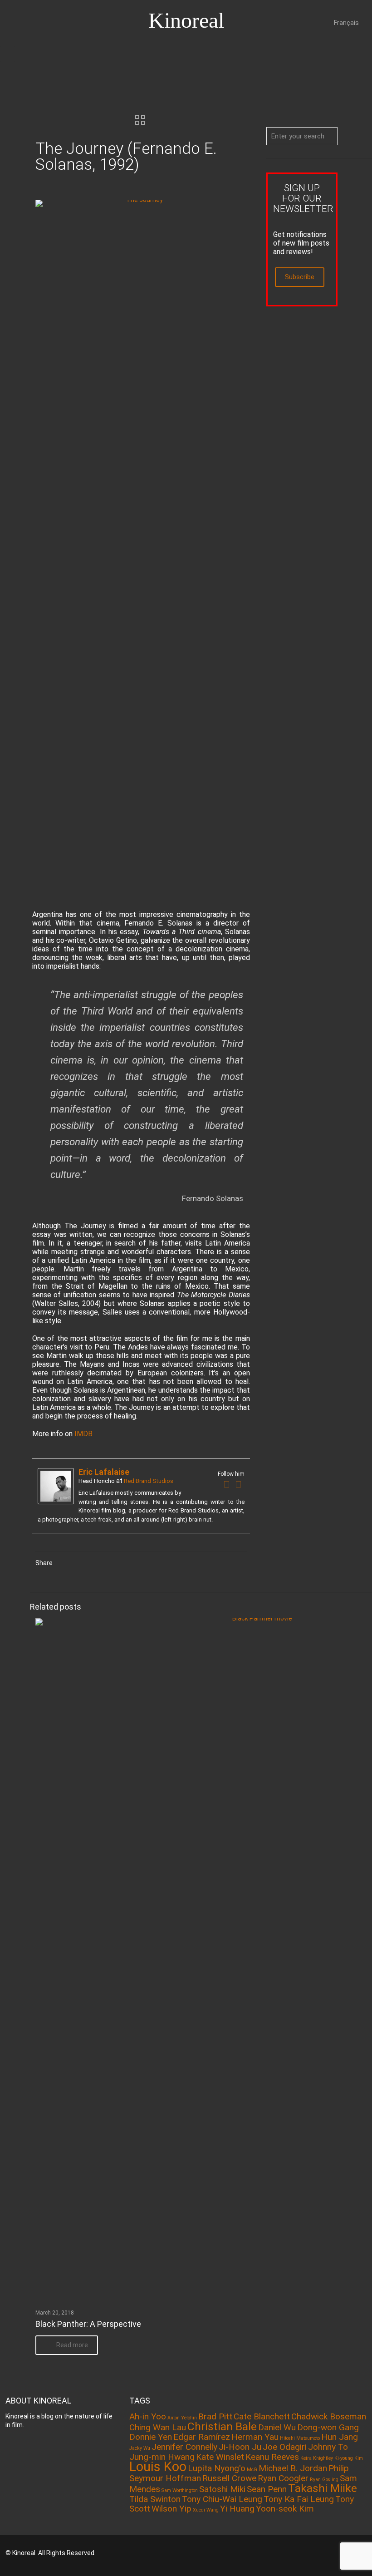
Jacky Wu (140, 2448)
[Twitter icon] (320, 2553)
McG (252, 2470)
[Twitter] (239, 1484)
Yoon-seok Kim (285, 2509)
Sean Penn (267, 2489)
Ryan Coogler (283, 2478)
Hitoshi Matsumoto (300, 2438)
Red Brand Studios (149, 1481)
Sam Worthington (180, 2490)
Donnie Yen (151, 2437)
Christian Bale (222, 2426)
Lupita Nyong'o (217, 2468)
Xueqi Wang (206, 2510)
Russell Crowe (229, 2478)
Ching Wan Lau (158, 2427)
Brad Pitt (215, 2416)
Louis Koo (158, 2467)
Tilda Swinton (155, 2499)
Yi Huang (237, 2509)
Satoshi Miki (222, 2489)
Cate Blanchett (262, 2416)
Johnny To (328, 2447)
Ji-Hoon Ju (240, 2447)
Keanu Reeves (272, 2457)
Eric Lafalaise (104, 1472)
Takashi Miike (323, 2488)
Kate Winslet (220, 2457)
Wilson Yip (171, 2509)
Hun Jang (340, 2437)
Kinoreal (186, 20)
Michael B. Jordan (293, 2468)
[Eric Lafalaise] (56, 1502)
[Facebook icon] (307, 2553)
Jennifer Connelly (184, 2447)
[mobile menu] (8, 54)
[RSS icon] (332, 2553)
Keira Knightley (317, 2458)
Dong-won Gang (328, 2427)
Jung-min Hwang (162, 2457)
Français (346, 23)
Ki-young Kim (349, 2458)
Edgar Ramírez (202, 2437)
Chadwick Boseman (329, 2416)
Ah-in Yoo (148, 2416)
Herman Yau (255, 2437)
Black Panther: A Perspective (88, 2324)
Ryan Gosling (324, 2480)
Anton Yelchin (182, 2418)
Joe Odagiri (285, 2447)
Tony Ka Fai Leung (299, 2499)
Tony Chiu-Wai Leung (222, 2499)
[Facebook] (227, 1484)
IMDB (83, 1434)
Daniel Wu (277, 2427)
